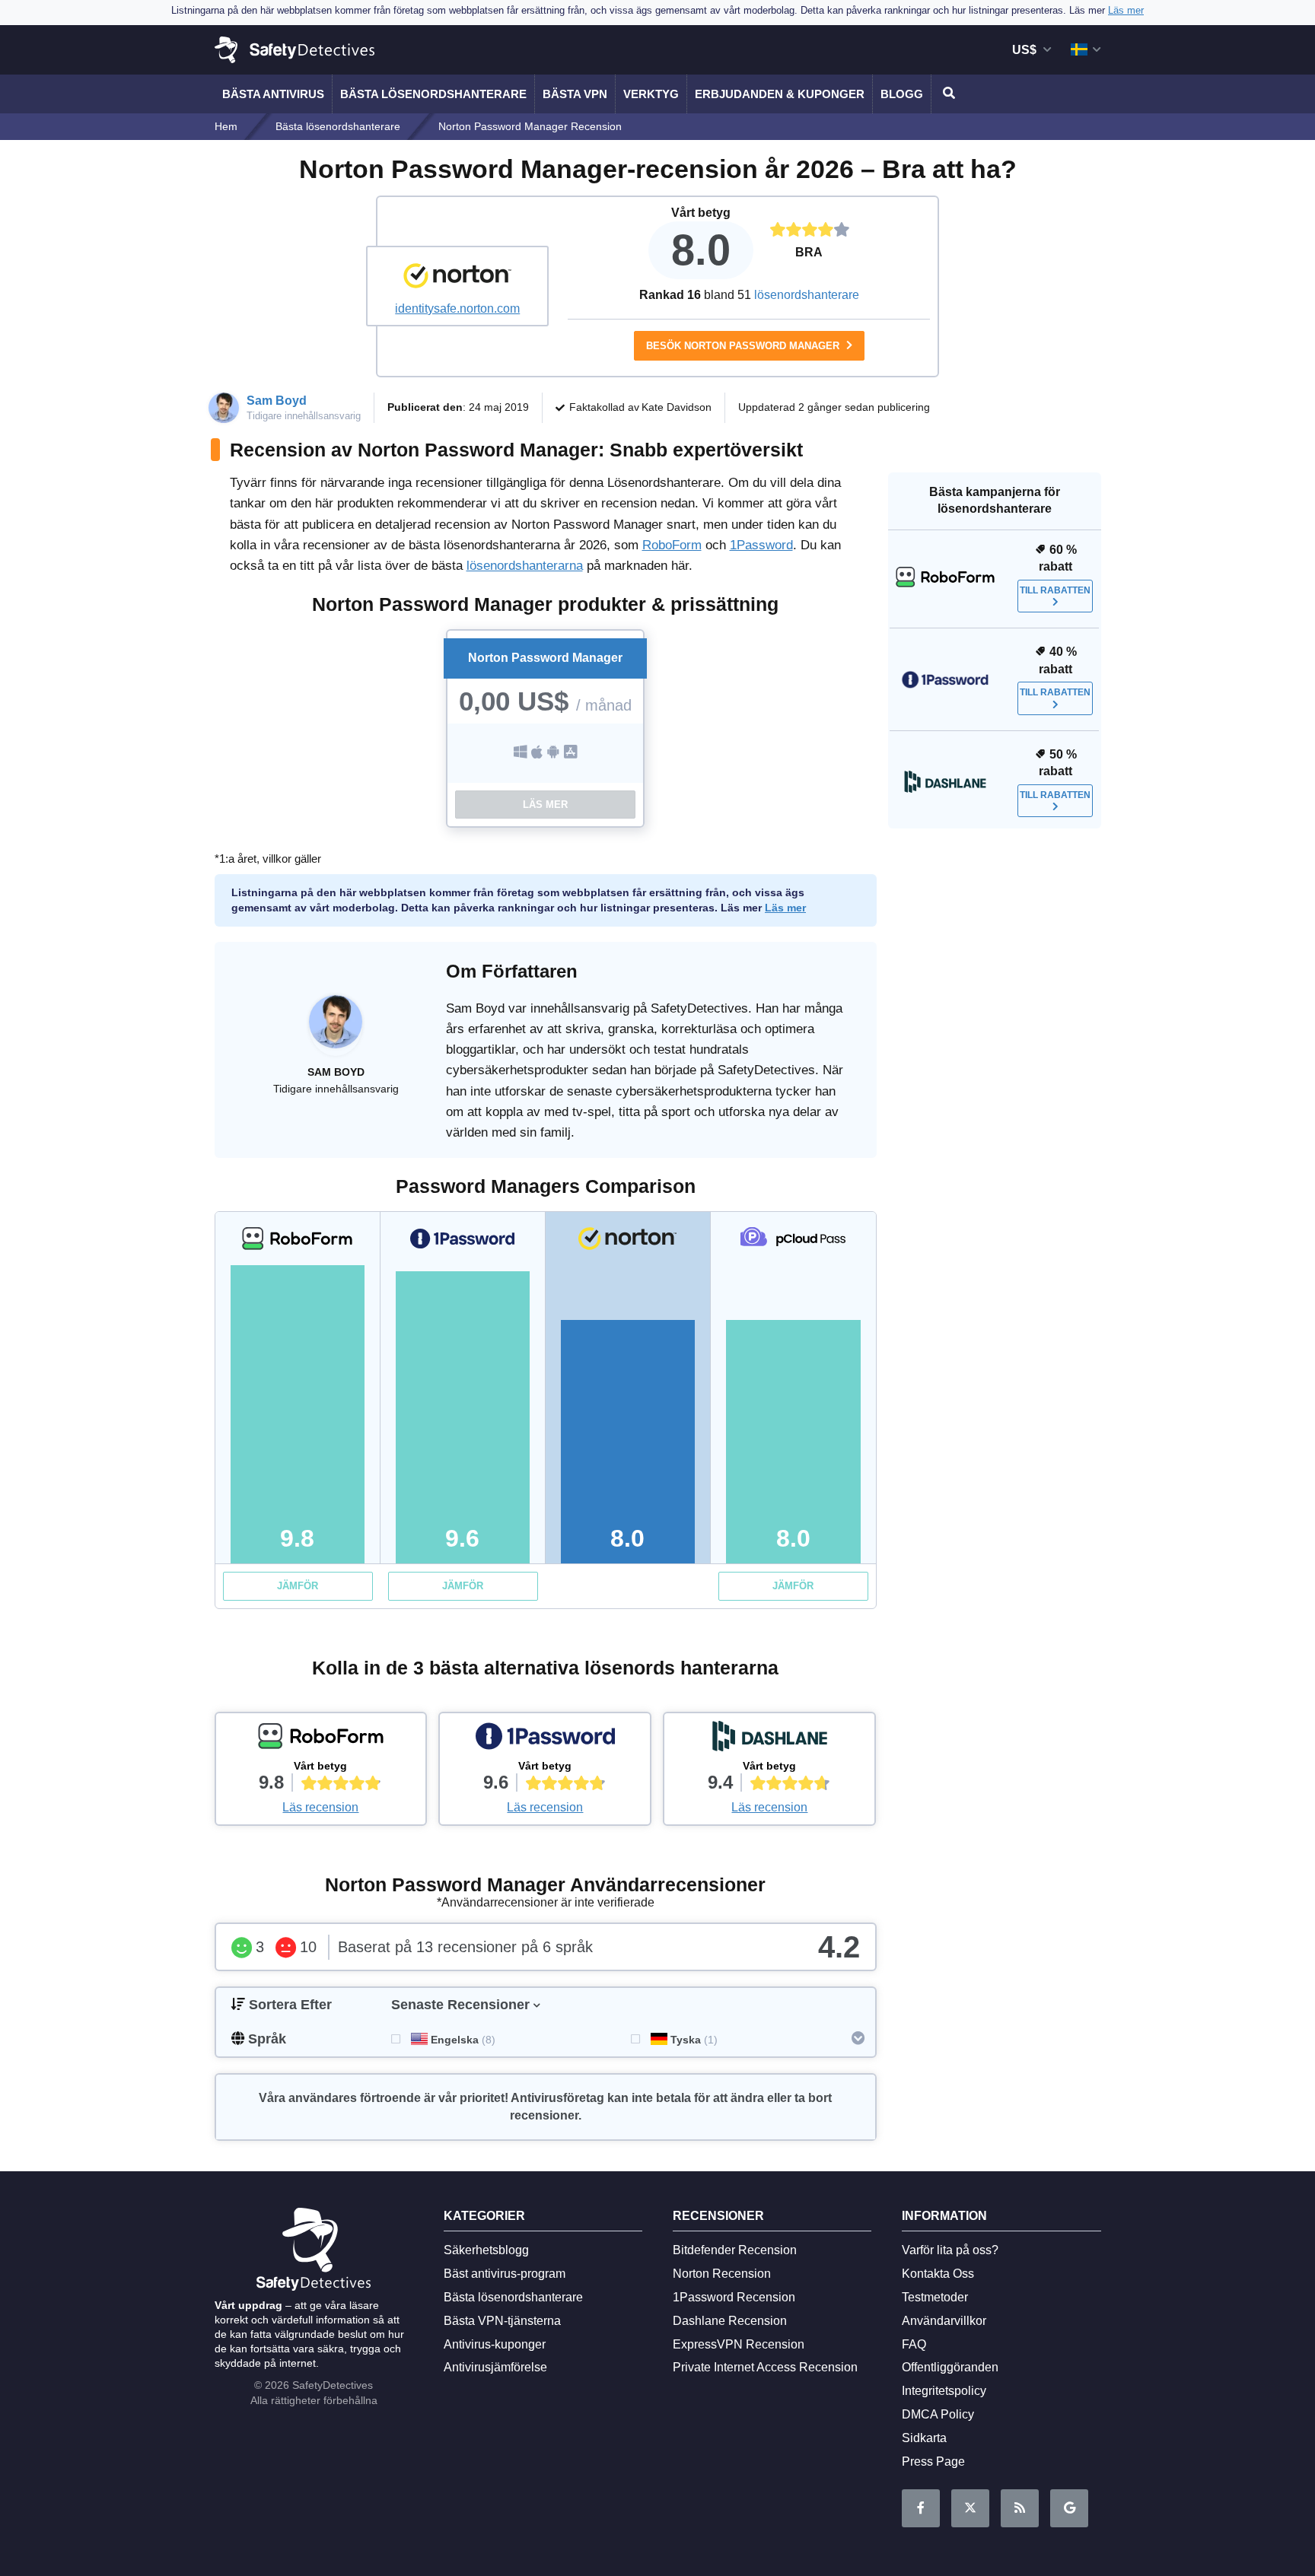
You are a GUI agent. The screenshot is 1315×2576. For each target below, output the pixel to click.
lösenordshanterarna (525, 566)
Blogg (902, 94)
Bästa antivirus (273, 94)
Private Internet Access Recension (765, 2367)
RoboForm (672, 545)
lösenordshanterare (807, 295)
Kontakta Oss (938, 2274)
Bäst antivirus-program (505, 2274)
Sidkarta (924, 2438)
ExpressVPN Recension (739, 2344)
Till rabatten (1055, 590)
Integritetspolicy (944, 2391)
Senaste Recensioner (460, 2005)
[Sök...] (947, 94)
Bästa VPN (575, 94)
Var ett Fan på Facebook (921, 2508)
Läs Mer (545, 805)
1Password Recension (734, 2297)
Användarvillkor (944, 2321)
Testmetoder (935, 2297)
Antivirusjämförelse (495, 2367)
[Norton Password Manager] (457, 278)
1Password (761, 545)
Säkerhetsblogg (486, 2250)
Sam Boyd (277, 401)
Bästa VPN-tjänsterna (502, 2321)
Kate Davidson (677, 407)
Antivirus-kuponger (495, 2344)
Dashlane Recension (730, 2321)
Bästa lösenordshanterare (433, 94)
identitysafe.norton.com (457, 308)
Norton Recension (722, 2274)
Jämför (298, 1586)
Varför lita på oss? (950, 2250)
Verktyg (651, 94)
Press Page (933, 2462)
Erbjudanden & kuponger (780, 94)
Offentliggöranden (950, 2367)
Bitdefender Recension (735, 2250)
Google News (1069, 2508)
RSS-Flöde (1020, 2508)
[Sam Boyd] (336, 1029)
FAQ (914, 2344)
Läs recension (320, 1807)
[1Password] (545, 1740)
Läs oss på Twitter (970, 2508)
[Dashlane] (769, 1740)
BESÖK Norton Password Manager (744, 346)
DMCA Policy (938, 2414)
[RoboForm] (321, 1740)
